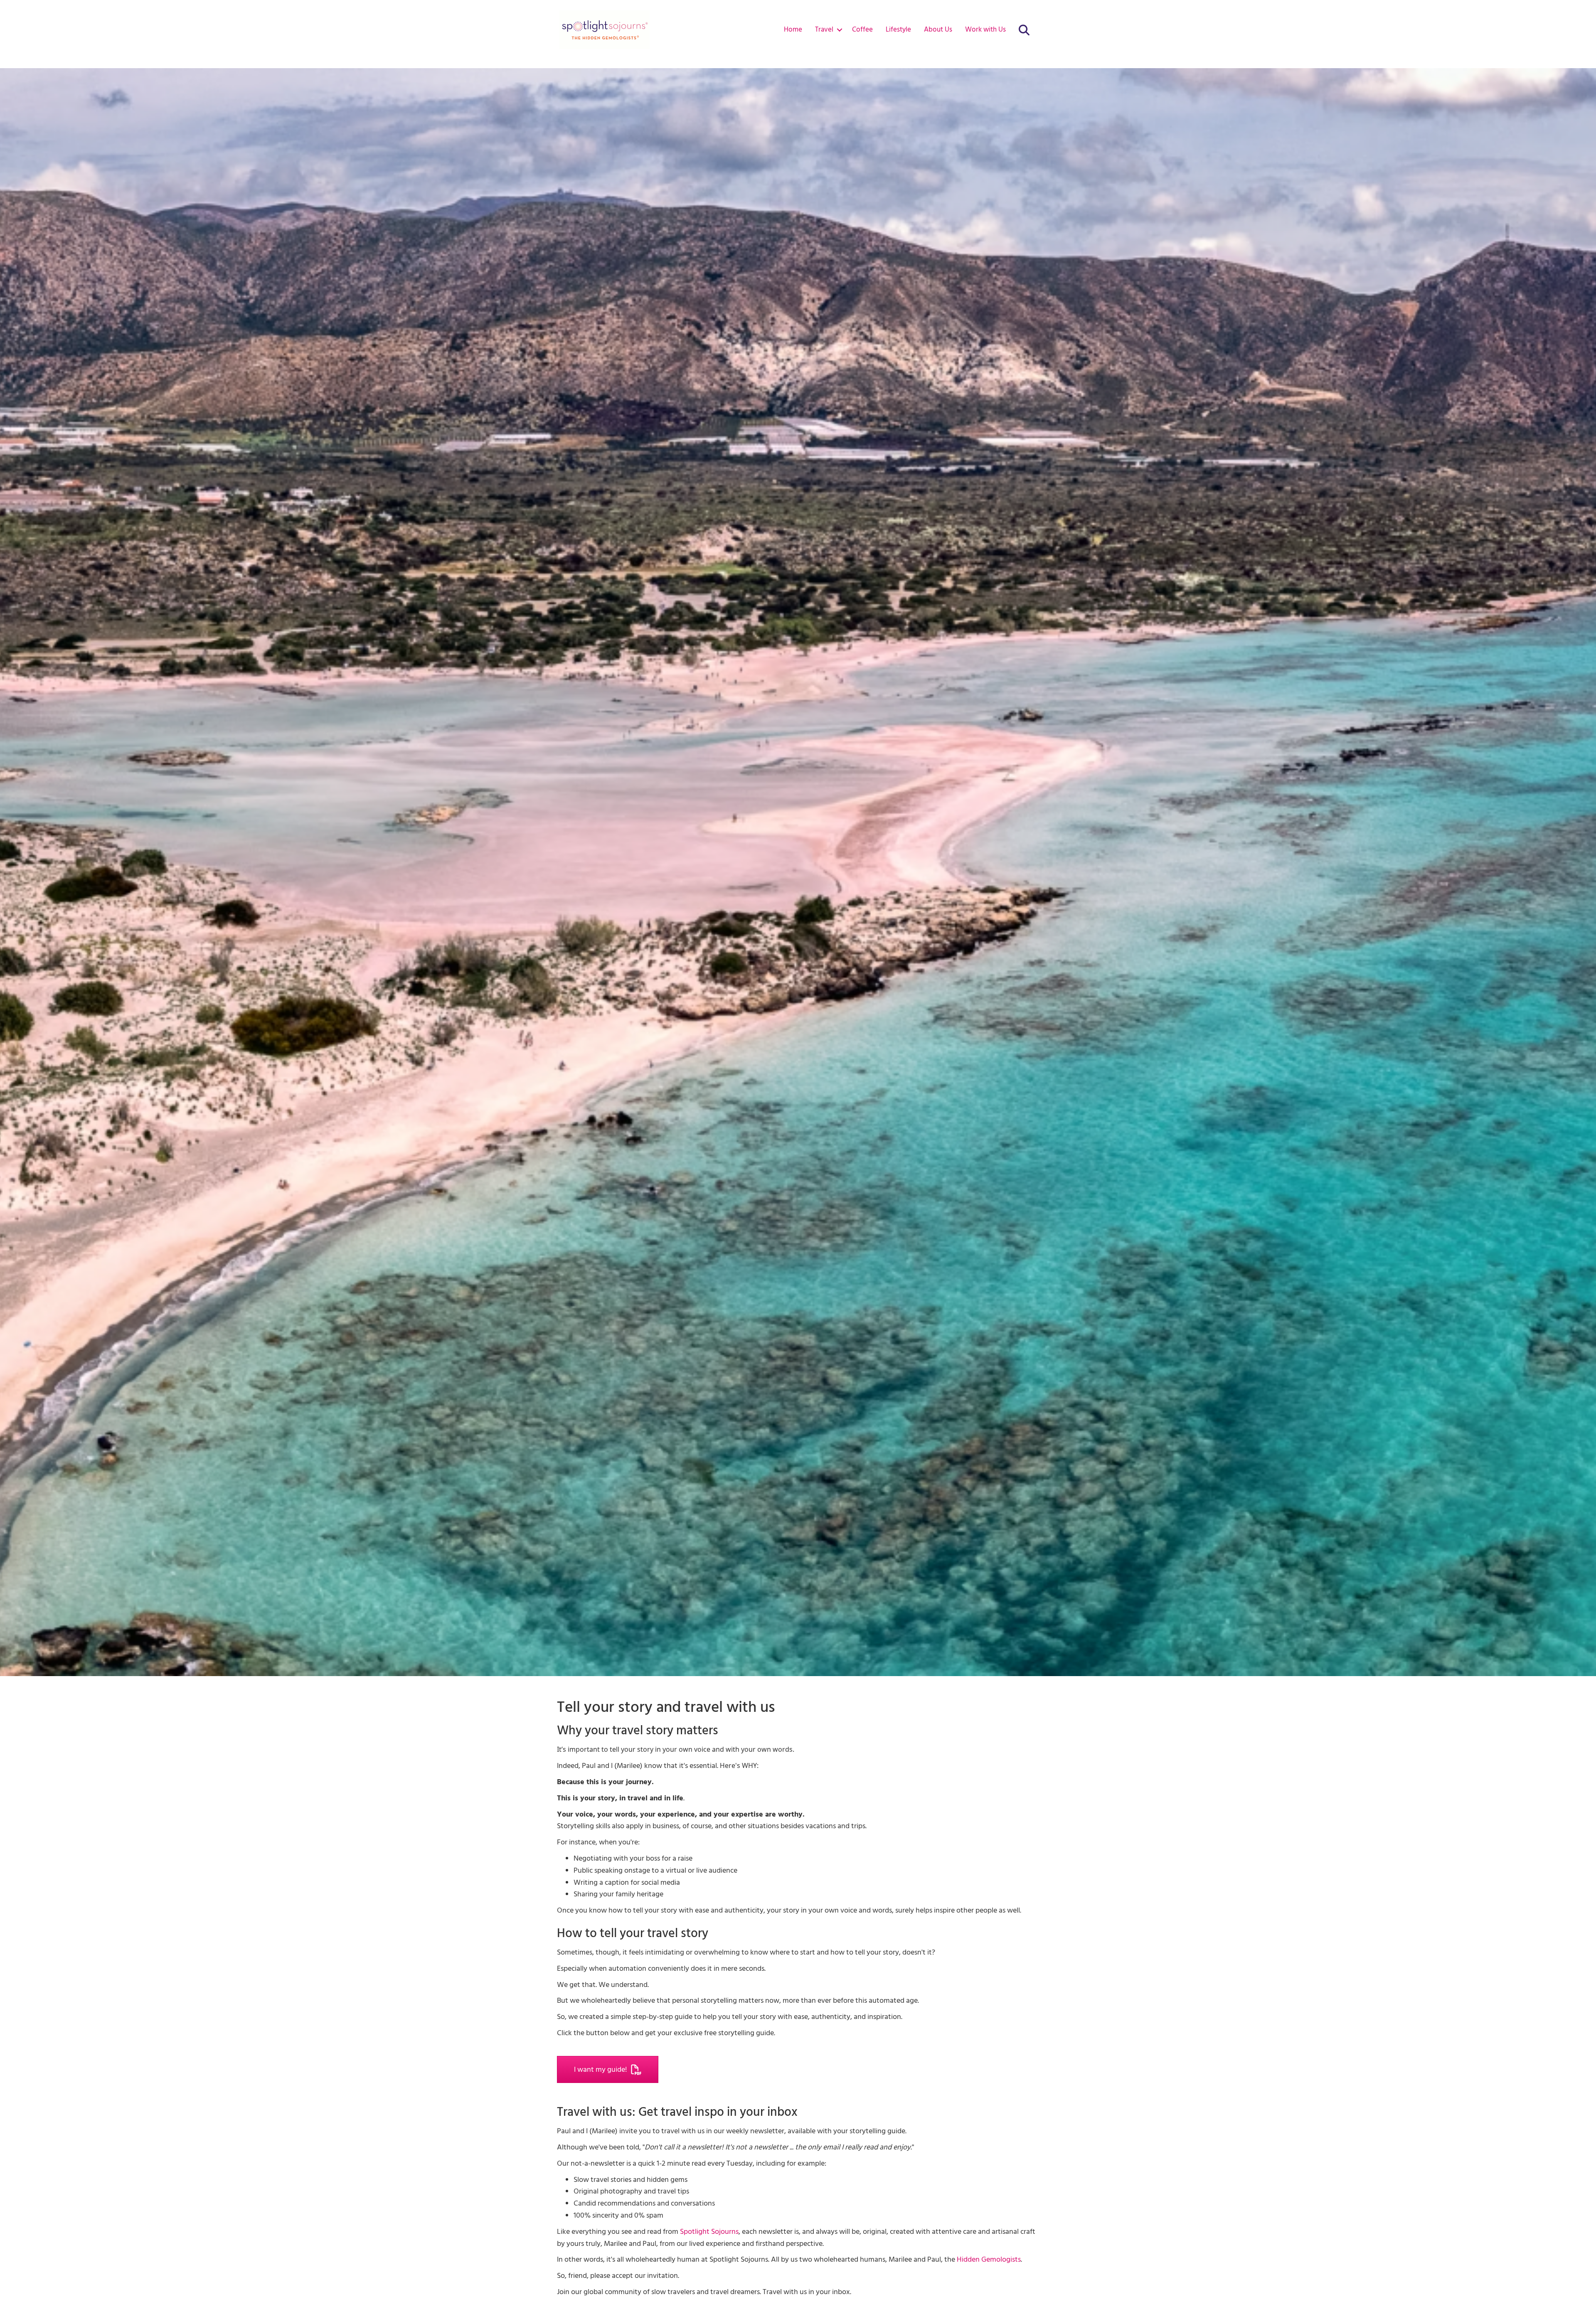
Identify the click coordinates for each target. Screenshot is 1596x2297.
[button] (839, 30)
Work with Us (985, 30)
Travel (824, 30)
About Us (938, 30)
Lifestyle (898, 30)
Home (793, 30)
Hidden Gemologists (989, 2259)
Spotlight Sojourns (709, 2232)
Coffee (862, 30)
